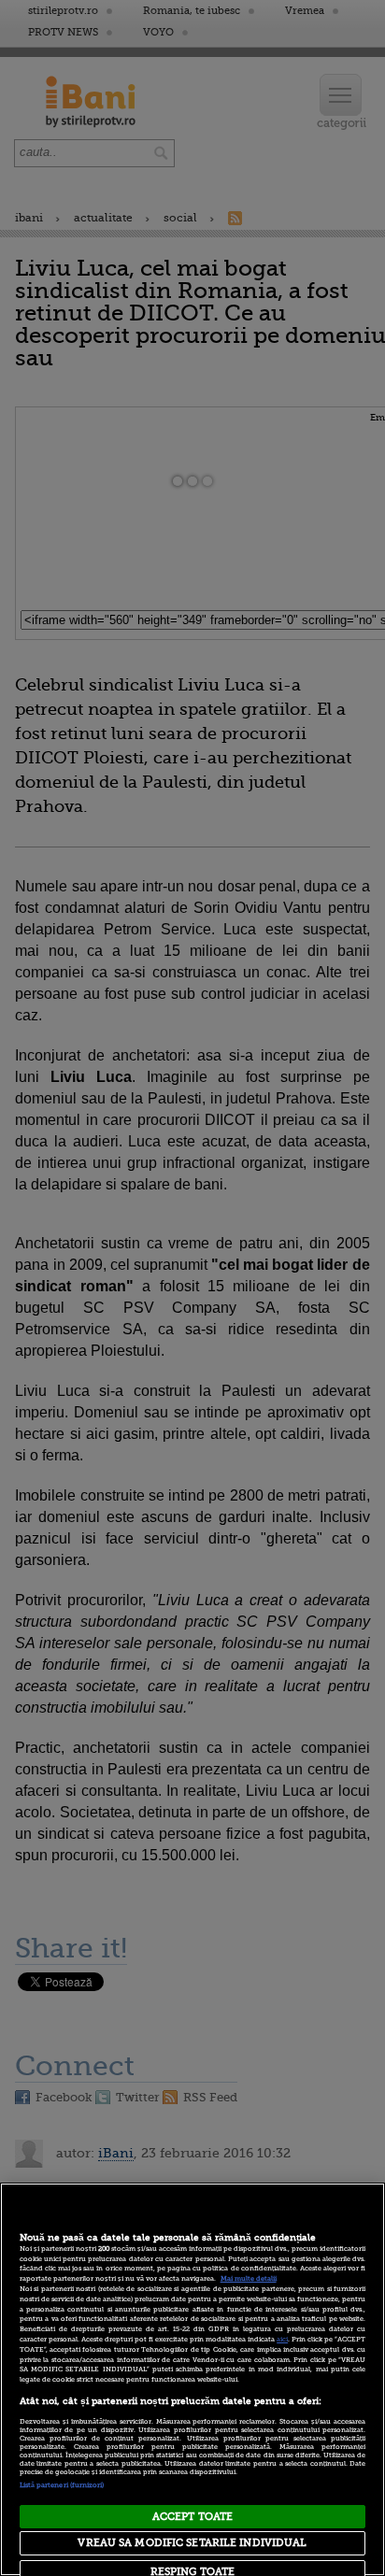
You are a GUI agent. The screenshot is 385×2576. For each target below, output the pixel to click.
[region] (192, 2379)
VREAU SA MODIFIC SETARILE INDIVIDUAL (192, 2543)
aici (282, 2340)
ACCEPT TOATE (192, 2517)
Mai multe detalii (249, 2279)
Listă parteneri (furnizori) (62, 2485)
